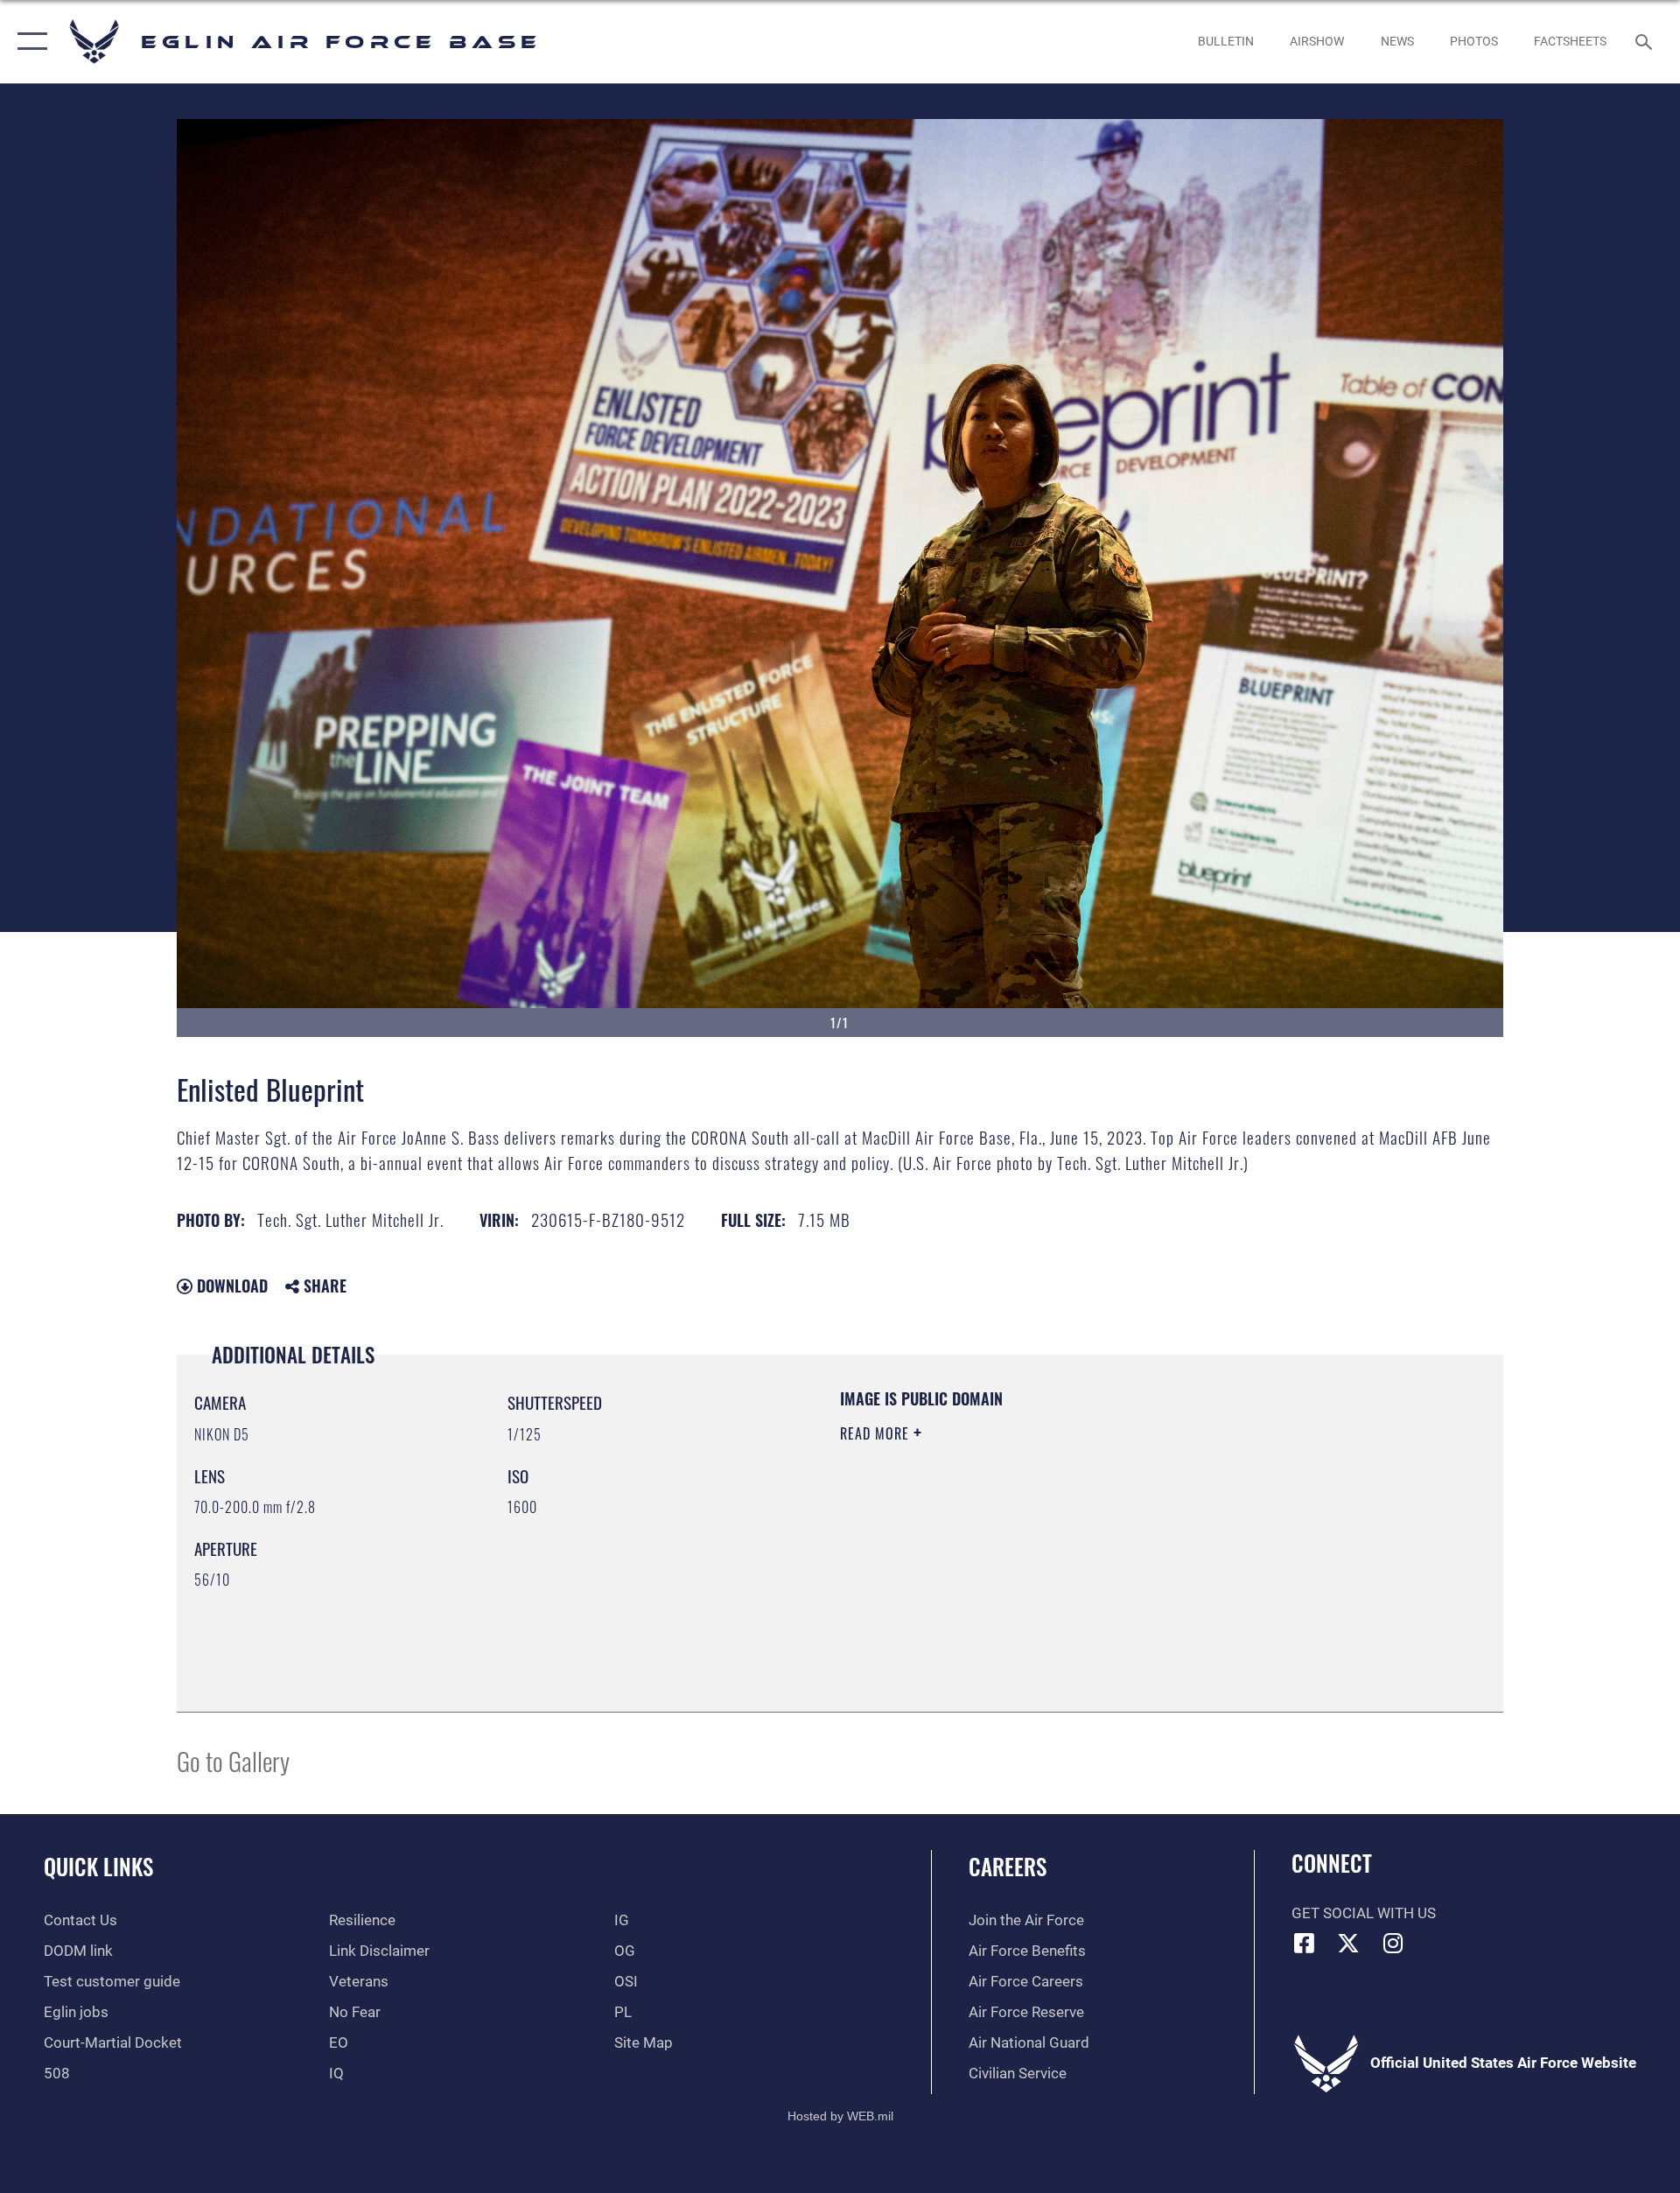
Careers (1008, 1866)
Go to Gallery (233, 1760)
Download (230, 1286)
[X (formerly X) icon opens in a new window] (1348, 1943)
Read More (877, 1433)
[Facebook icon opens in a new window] (1305, 1943)
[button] (28, 42)
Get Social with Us (1364, 1913)
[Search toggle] (1645, 42)
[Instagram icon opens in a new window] (1393, 1943)
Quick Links (98, 1866)
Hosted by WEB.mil (840, 2116)
